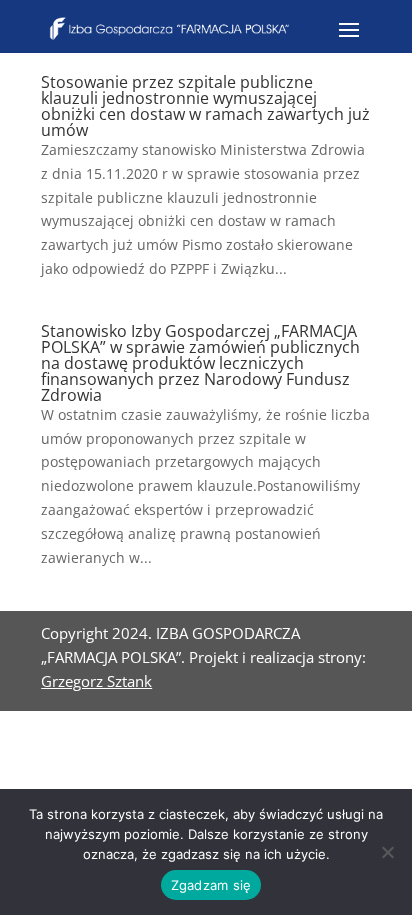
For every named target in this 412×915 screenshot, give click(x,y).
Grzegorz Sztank (96, 681)
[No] (387, 852)
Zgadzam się (211, 885)
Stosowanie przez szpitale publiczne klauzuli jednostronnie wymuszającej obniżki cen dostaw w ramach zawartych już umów (205, 106)
